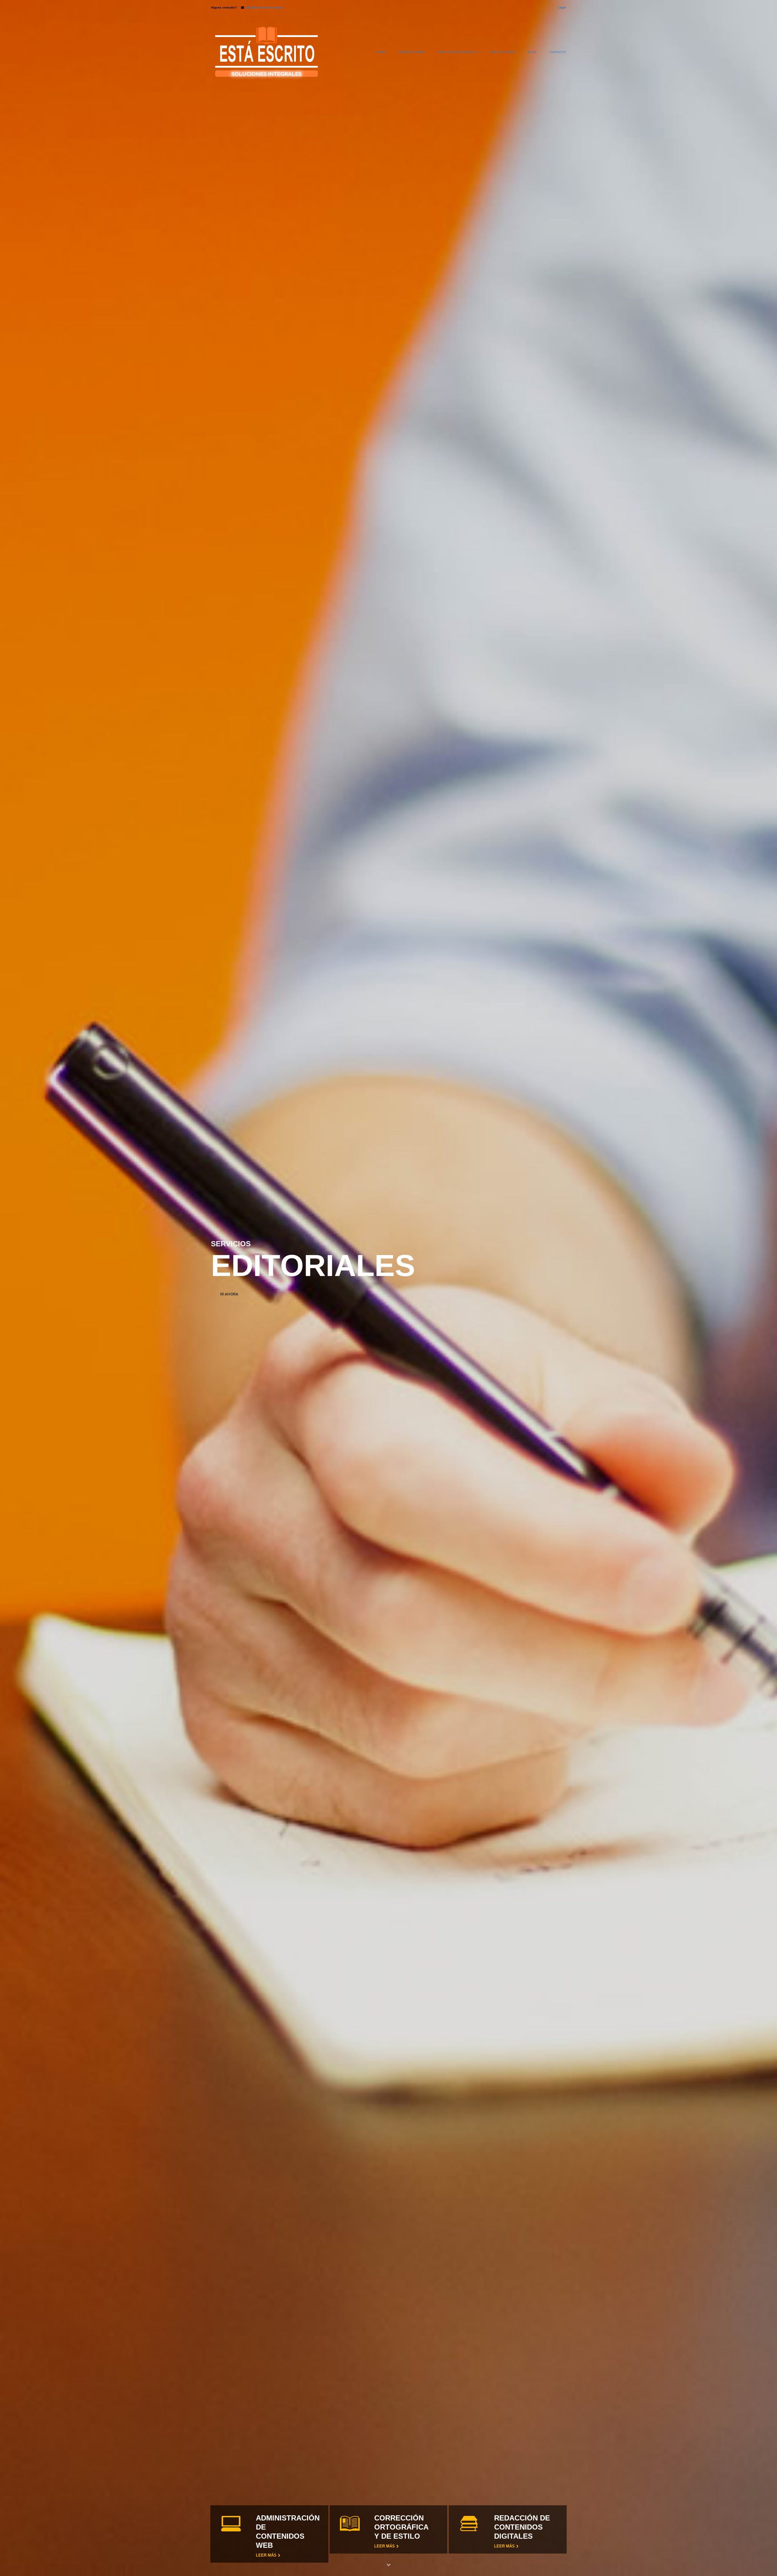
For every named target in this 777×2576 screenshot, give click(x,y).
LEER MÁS (385, 2546)
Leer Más (266, 2555)
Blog (532, 52)
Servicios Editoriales (457, 52)
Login (562, 7)
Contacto (558, 52)
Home (381, 52)
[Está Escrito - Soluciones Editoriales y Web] (266, 55)
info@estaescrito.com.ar (264, 7)
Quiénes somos (412, 52)
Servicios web (502, 52)
